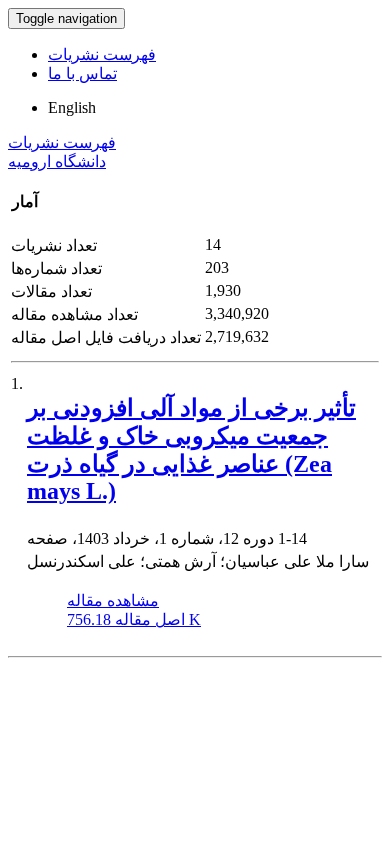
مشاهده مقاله (113, 600)
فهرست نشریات (102, 54)
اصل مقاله (134, 619)
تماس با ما (82, 73)
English (72, 107)
